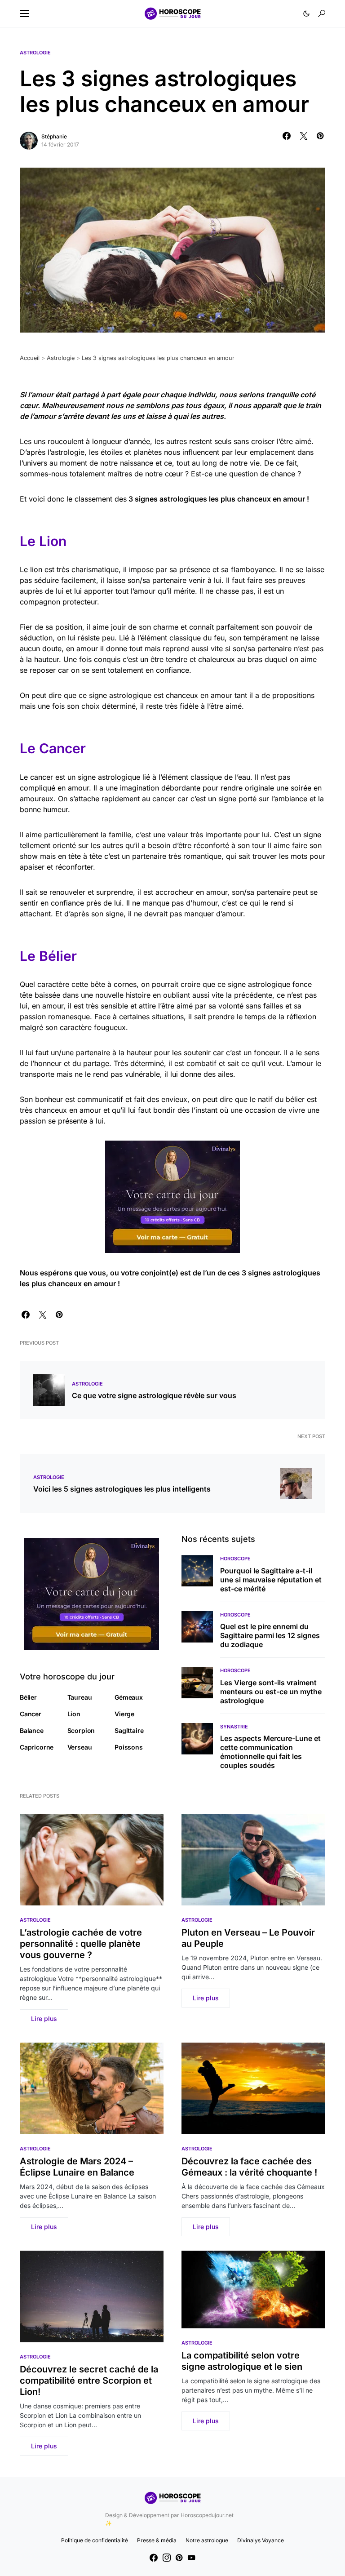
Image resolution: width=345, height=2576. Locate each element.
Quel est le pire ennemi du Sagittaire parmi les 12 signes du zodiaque (270, 1635)
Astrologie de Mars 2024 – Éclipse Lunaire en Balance (77, 2167)
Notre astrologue (207, 2540)
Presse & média (157, 2540)
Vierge (124, 1714)
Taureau (80, 1697)
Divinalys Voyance (261, 2540)
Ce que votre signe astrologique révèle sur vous (154, 1395)
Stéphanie (54, 136)
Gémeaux (129, 1697)
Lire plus (44, 2019)
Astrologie (35, 53)
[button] (24, 13)
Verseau (80, 1747)
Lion (74, 1714)
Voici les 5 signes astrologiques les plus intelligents (122, 1489)
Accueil (30, 358)
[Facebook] (154, 2558)
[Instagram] (167, 2558)
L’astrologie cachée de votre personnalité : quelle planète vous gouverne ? (81, 1944)
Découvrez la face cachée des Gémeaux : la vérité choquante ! (249, 2167)
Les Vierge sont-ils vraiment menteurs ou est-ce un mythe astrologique (271, 1692)
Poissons (129, 1747)
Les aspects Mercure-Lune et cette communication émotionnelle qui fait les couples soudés (270, 1752)
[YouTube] (191, 2558)
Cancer (31, 1714)
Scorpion (81, 1730)
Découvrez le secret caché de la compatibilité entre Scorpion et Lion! (89, 2381)
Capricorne (37, 1747)
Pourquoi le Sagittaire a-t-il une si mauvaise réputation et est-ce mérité (271, 1580)
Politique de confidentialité (95, 2540)
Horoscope (235, 1559)
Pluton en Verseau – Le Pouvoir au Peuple (248, 1938)
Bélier (28, 1697)
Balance (32, 1730)
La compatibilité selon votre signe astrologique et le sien (242, 2361)
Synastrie (234, 1727)
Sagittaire (129, 1730)
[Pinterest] (179, 2558)
